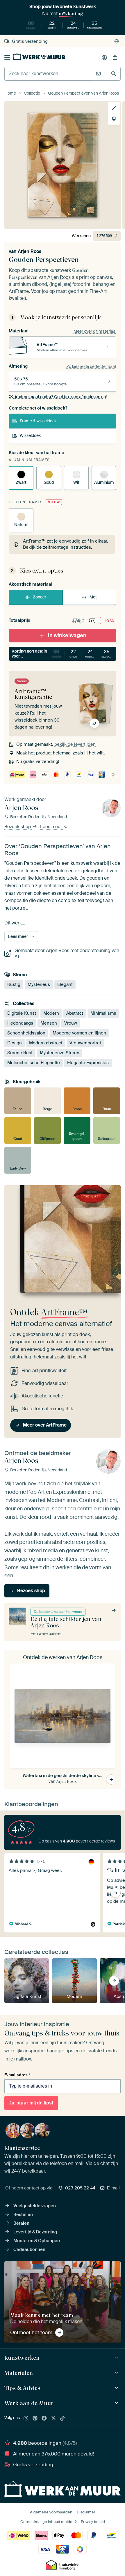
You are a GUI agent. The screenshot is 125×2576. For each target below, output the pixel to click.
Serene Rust (20, 1053)
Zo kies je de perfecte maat (91, 366)
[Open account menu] (104, 58)
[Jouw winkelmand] (115, 58)
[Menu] (7, 58)
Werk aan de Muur (29, 2403)
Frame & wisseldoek (38, 421)
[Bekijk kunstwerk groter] (114, 108)
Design (15, 1043)
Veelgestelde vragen (35, 2206)
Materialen (19, 2373)
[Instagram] (26, 2419)
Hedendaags (20, 1023)
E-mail (113, 2188)
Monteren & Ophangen (37, 2241)
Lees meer (52, 827)
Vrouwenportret (85, 1043)
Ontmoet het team (31, 2332)
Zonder (40, 597)
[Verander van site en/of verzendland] (117, 41)
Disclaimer (86, 2512)
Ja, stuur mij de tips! (31, 2103)
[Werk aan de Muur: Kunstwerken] (117, 2358)
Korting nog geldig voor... (64, 654)
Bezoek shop (18, 827)
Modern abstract (46, 1043)
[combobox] (49, 74)
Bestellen (23, 2214)
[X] (53, 2419)
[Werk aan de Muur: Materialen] (117, 2373)
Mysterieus (39, 984)
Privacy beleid (93, 2522)
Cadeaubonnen (29, 2249)
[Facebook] (44, 2419)
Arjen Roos (30, 251)
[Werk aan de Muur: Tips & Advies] (117, 2388)
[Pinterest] (35, 2419)
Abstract (75, 1013)
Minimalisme (103, 1013)
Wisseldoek (30, 435)
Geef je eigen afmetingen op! (61, 397)
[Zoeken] (114, 73)
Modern (51, 1013)
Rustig (14, 984)
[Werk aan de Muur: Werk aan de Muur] (117, 2403)
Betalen (21, 2223)
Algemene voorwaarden (51, 2512)
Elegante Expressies (88, 1063)
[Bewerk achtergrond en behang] (114, 119)
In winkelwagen (67, 635)
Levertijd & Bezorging (35, 2232)
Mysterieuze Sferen (60, 1053)
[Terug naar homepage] (39, 56)
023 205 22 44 (80, 2188)
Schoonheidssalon (26, 1033)
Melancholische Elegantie (34, 1063)
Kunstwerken (22, 2358)
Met (93, 597)
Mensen (49, 1023)
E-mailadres (17, 2075)
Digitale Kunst (22, 1013)
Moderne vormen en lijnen (79, 1033)
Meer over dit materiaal (95, 331)
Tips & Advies (22, 2388)
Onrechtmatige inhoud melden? (48, 2522)
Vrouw (71, 1023)
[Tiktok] (63, 2419)
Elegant (65, 984)
